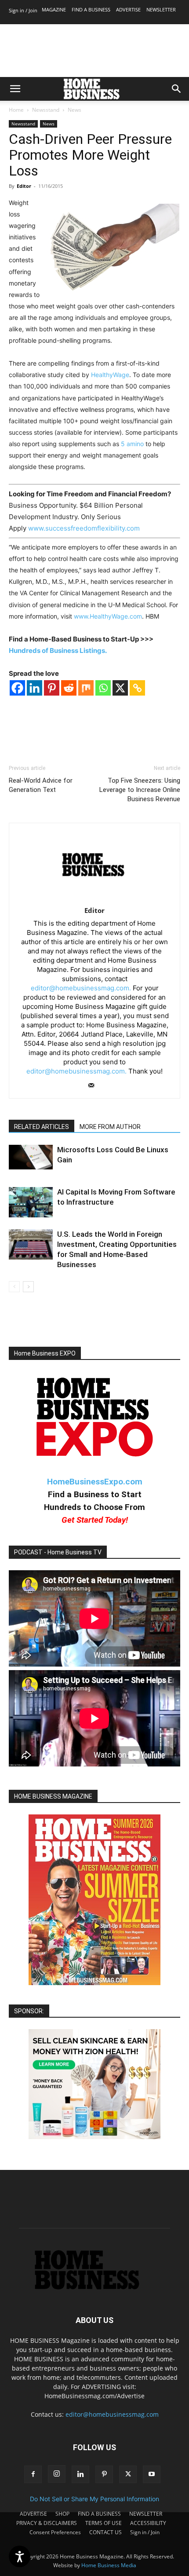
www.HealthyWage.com (108, 616)
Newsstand (46, 110)
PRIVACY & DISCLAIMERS (47, 2523)
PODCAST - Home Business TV (58, 1552)
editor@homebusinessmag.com (112, 2414)
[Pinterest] (52, 688)
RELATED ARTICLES (42, 1127)
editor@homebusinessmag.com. (81, 988)
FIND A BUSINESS (91, 9)
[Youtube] (152, 2474)
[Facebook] (17, 688)
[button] (15, 89)
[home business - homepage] (94, 2287)
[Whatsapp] (103, 688)
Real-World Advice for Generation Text (41, 785)
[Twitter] (128, 2474)
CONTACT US (105, 2532)
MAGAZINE (54, 9)
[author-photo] (95, 898)
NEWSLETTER (161, 9)
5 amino (132, 444)
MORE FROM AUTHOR (110, 1127)
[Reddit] (69, 688)
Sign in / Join (23, 10)
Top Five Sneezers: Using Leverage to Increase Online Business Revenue (140, 790)
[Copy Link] (137, 688)
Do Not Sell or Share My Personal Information (94, 2499)
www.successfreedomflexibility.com (84, 528)
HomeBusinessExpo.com (95, 1482)
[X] (120, 688)
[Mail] (95, 1086)
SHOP (62, 2514)
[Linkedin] (35, 688)
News (75, 110)
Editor (24, 186)
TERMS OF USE (104, 2523)
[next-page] (28, 1287)
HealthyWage (110, 375)
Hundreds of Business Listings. (58, 650)
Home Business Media (109, 2565)
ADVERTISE (128, 9)
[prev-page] (14, 1287)
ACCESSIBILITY (148, 2523)
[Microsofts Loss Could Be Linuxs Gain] (31, 1157)
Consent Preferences (55, 2532)
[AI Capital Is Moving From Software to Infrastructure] (31, 1202)
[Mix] (86, 688)
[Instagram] (57, 2474)
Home (16, 110)
